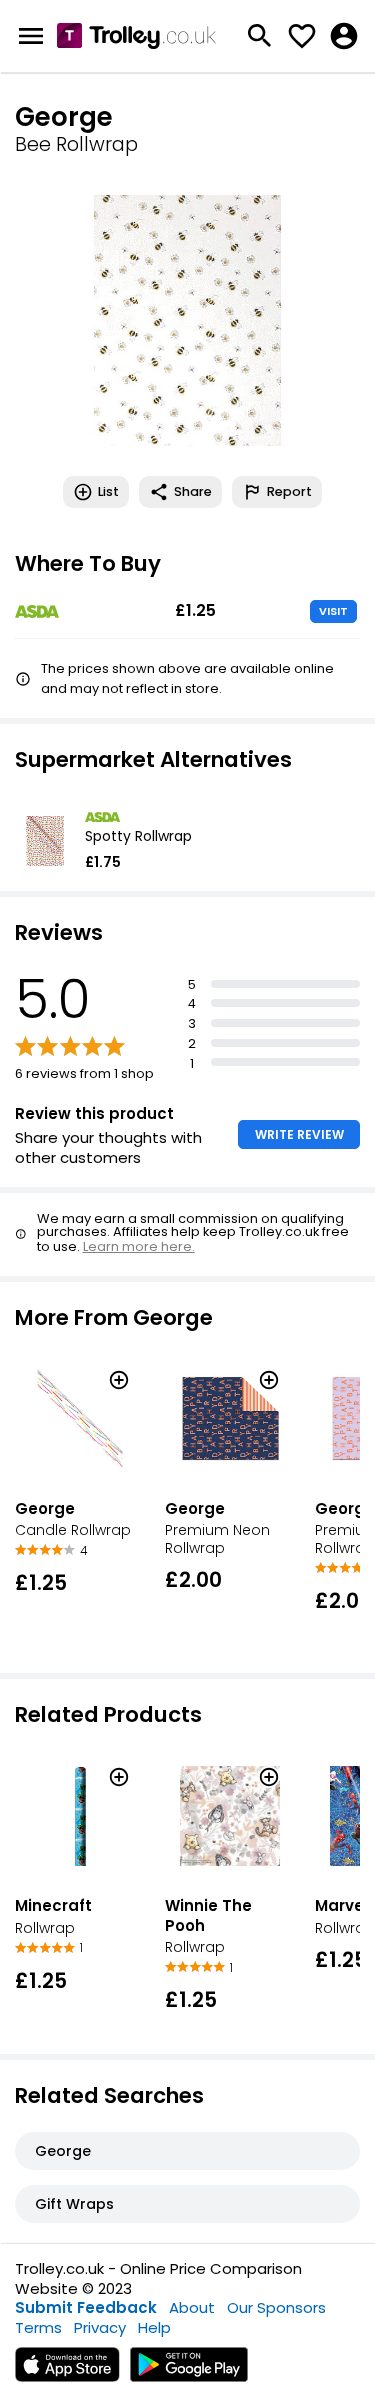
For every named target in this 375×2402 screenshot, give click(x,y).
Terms (38, 2327)
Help (154, 2327)
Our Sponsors (276, 2307)
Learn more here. (139, 1246)
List (108, 491)
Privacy (100, 2327)
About (192, 2307)
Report (289, 491)
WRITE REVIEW (299, 1134)
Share (193, 491)
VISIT (333, 611)
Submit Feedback (86, 2307)
